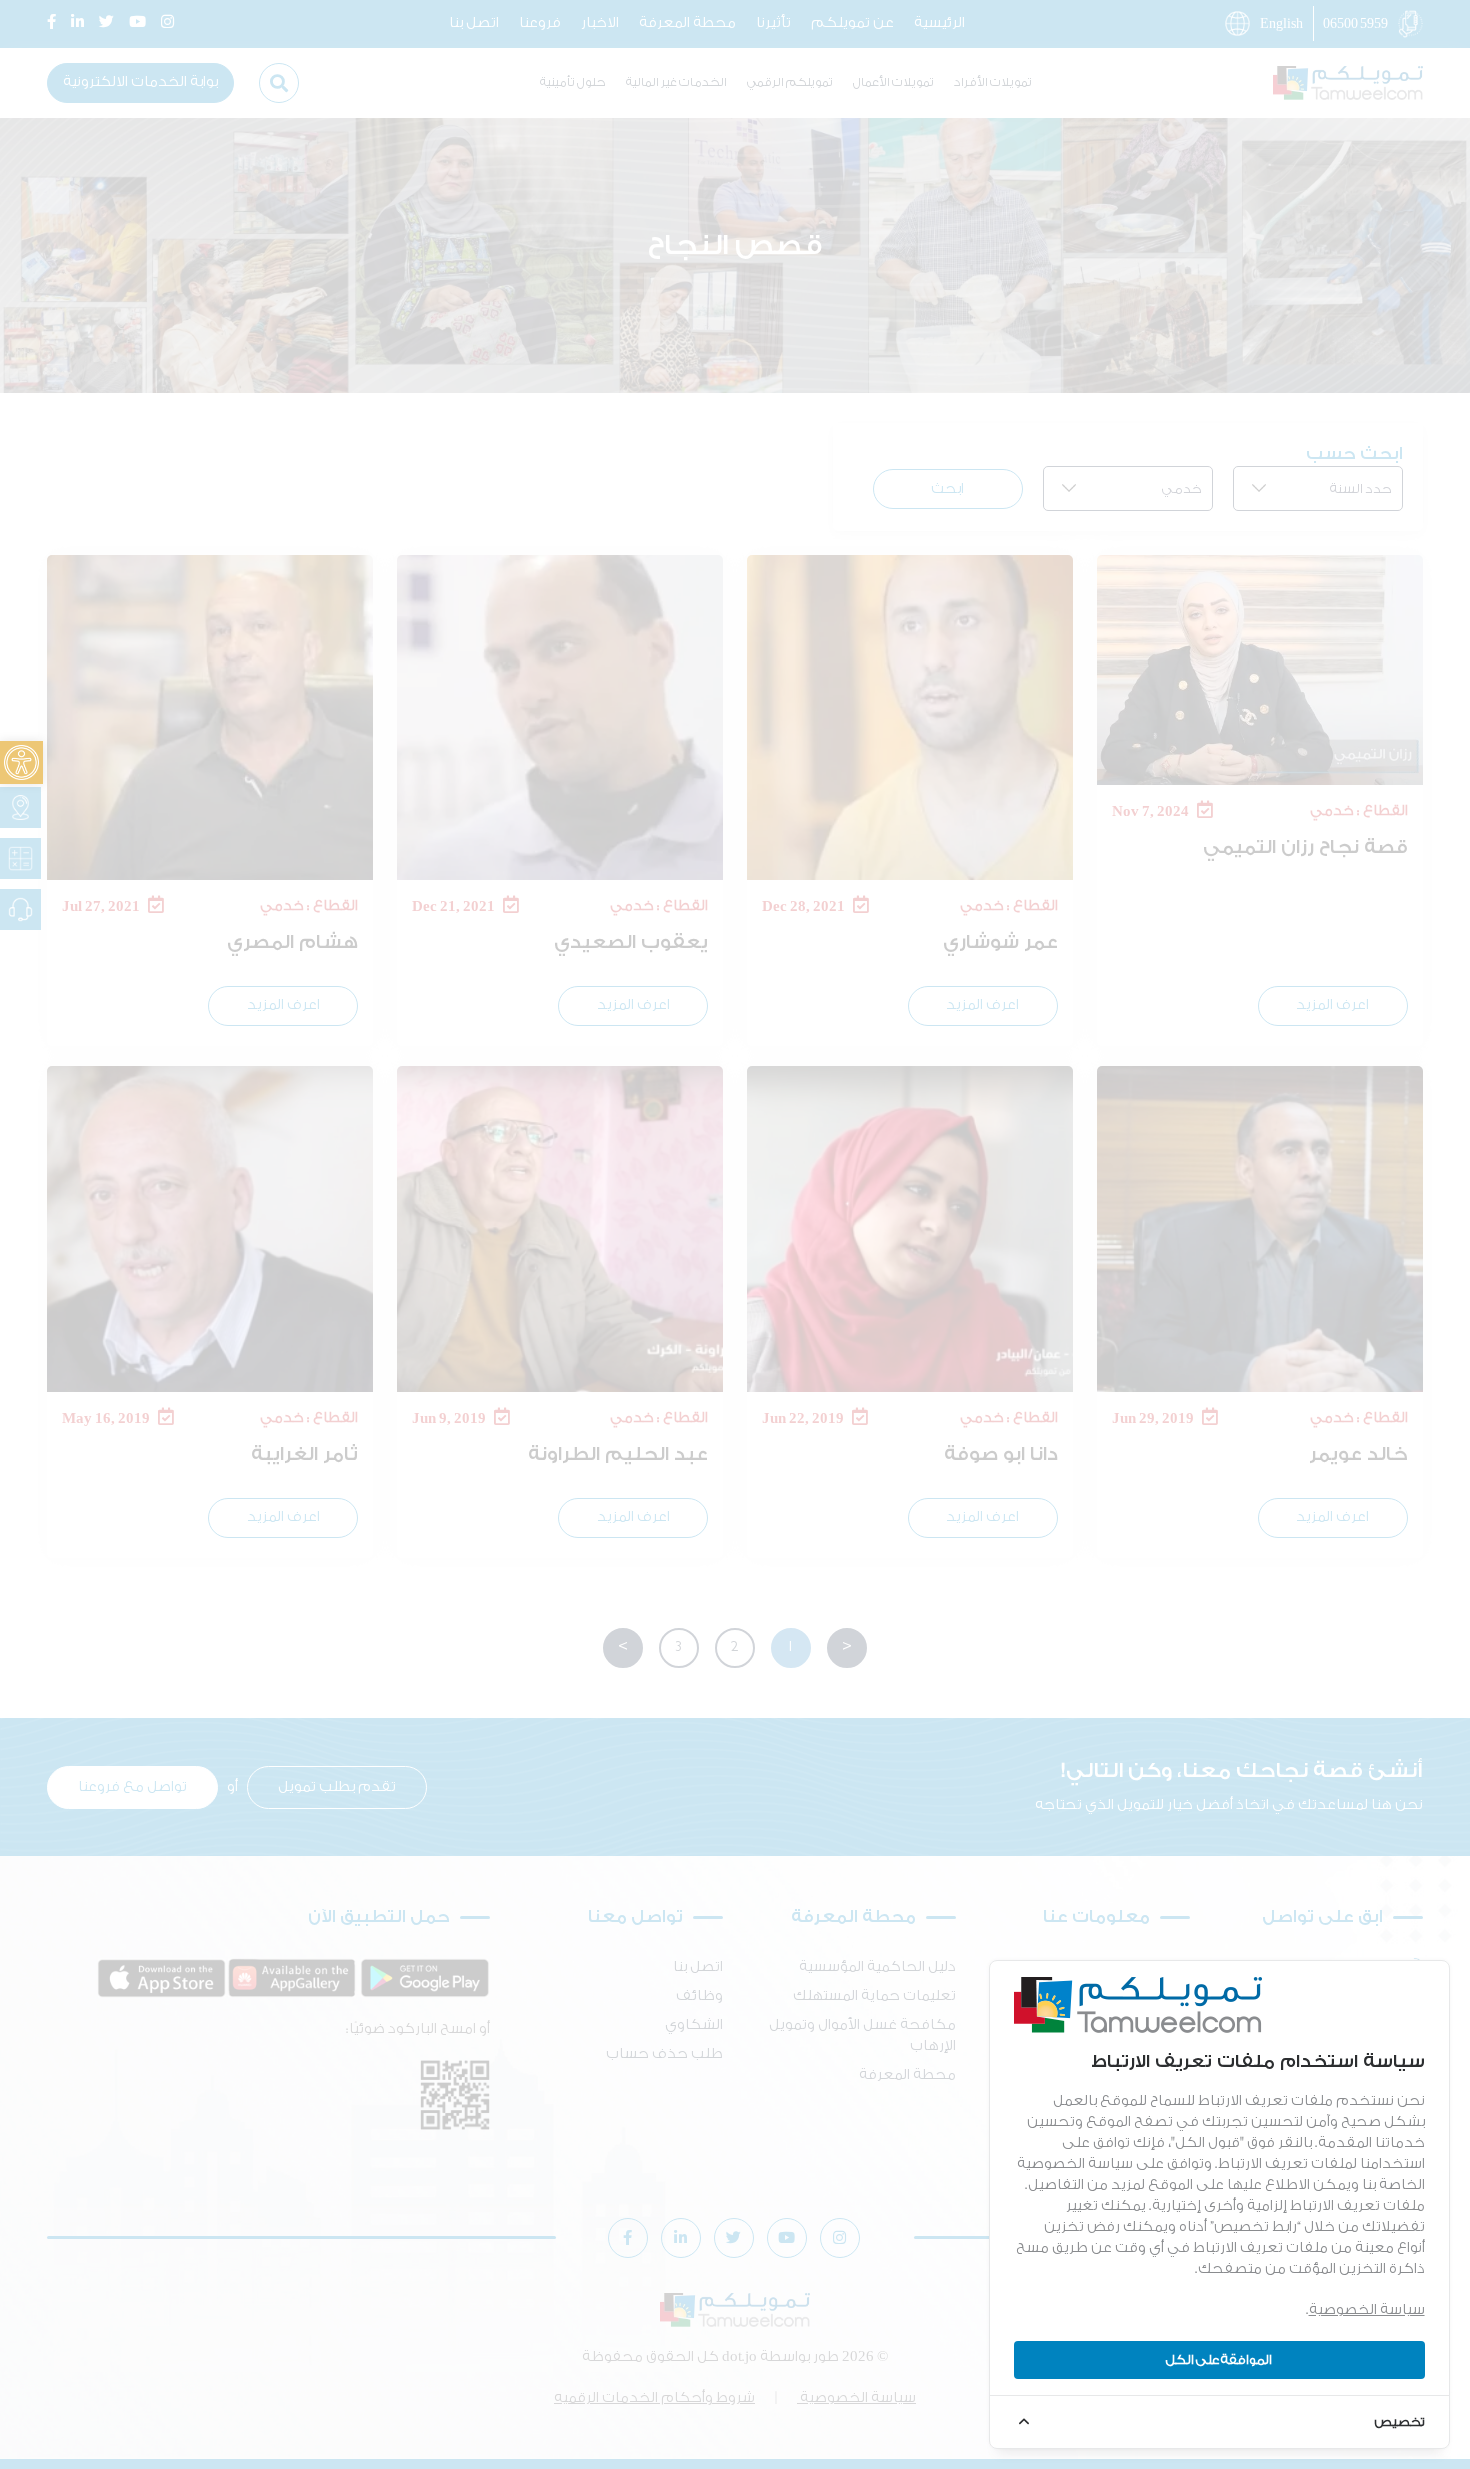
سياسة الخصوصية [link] (1367, 2310)
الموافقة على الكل (1219, 2359)
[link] (21, 762)
